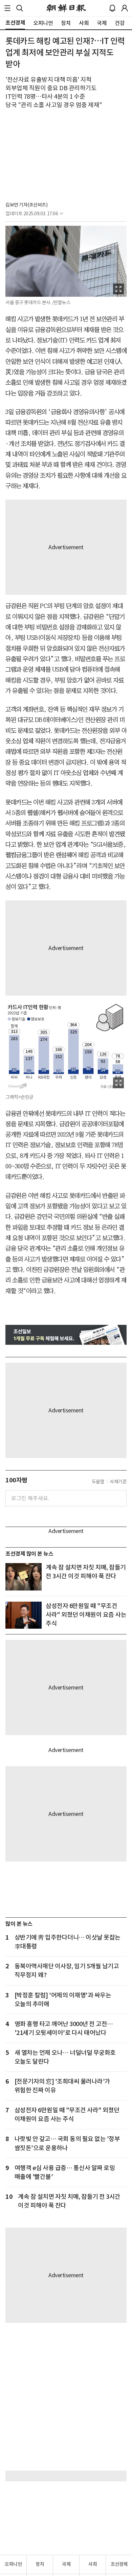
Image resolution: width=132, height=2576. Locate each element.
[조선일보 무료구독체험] (66, 1335)
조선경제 (119, 2564)
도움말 (98, 1482)
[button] (7, 8)
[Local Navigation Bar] (7, 8)
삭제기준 (118, 1482)
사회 (93, 2564)
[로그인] (125, 8)
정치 (40, 2564)
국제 (66, 2564)
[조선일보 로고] (66, 8)
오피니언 (13, 2564)
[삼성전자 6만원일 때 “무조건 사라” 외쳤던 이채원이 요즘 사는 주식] (24, 1615)
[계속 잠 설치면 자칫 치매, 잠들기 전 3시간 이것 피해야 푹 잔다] (24, 1577)
